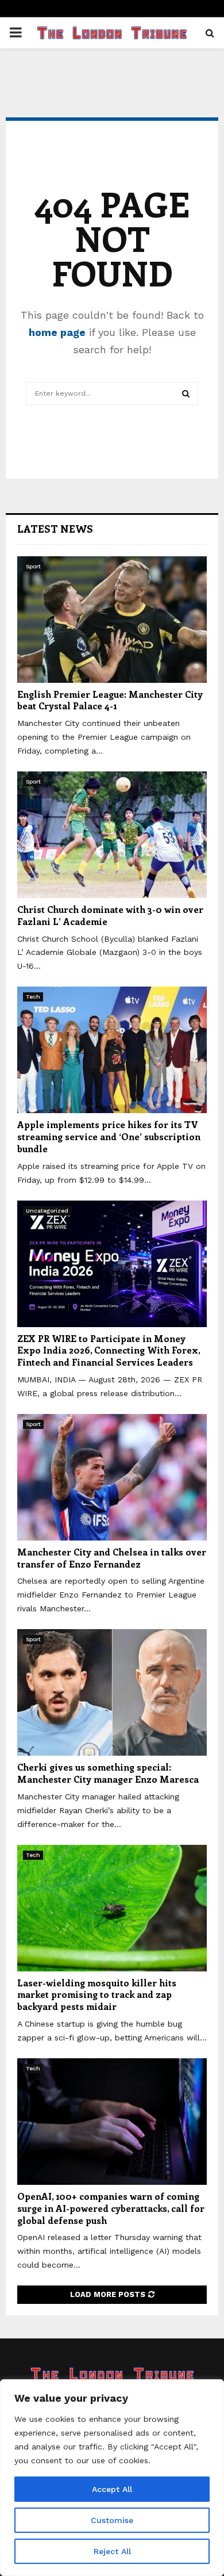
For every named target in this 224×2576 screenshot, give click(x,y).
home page (57, 332)
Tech (33, 997)
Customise (112, 2520)
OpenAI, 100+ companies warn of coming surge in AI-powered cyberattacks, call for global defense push (111, 2208)
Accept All (112, 2489)
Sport (33, 566)
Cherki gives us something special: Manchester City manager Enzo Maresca (108, 1773)
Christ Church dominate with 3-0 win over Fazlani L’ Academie (110, 915)
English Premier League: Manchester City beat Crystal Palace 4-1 (110, 700)
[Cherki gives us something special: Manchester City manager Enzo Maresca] (112, 1692)
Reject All (112, 2551)
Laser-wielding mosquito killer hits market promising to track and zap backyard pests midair (97, 1995)
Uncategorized (47, 1211)
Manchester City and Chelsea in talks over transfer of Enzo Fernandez (112, 1558)
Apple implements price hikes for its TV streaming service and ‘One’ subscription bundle (109, 1136)
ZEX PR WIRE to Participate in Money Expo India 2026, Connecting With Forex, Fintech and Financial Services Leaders (109, 1350)
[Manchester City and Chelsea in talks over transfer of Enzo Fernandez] (112, 1477)
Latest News (55, 529)
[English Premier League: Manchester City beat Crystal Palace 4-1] (112, 620)
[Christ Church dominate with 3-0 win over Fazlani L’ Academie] (112, 835)
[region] (112, 2478)
